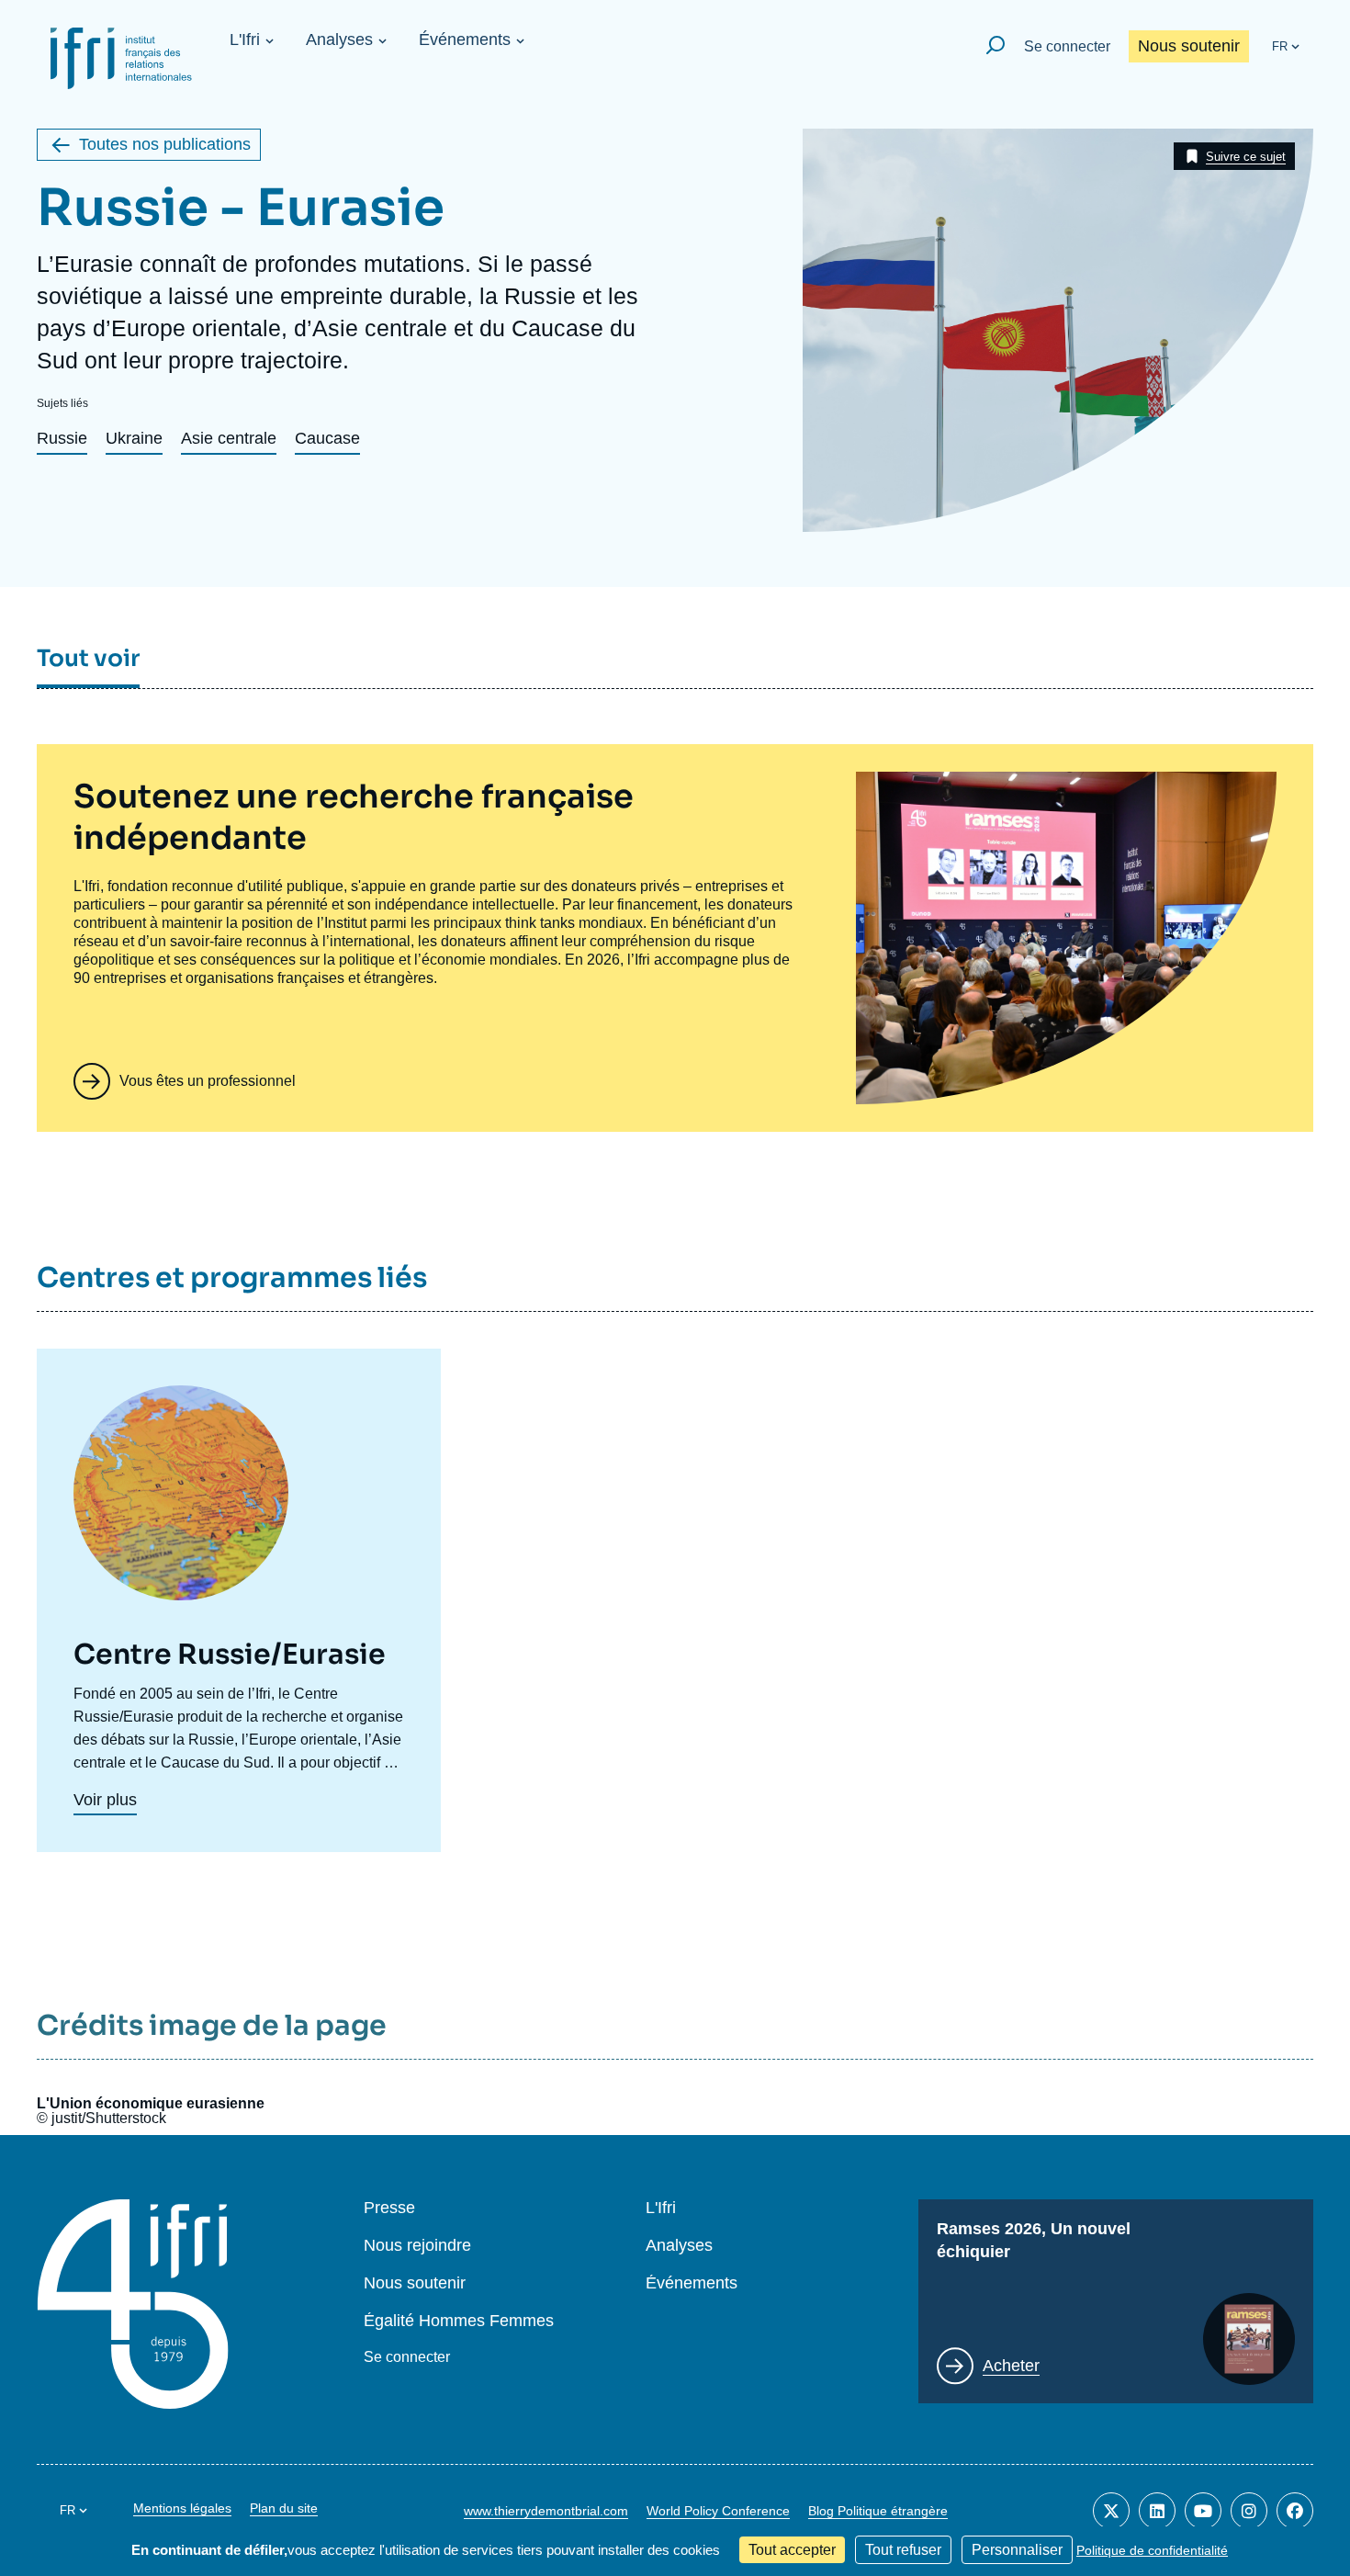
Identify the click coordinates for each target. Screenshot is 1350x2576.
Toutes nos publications (165, 144)
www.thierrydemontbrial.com (546, 2511)
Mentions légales (182, 2508)
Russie (62, 438)
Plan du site (284, 2508)
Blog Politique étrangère (878, 2511)
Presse (389, 2208)
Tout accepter (792, 2550)
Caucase (327, 438)
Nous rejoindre (417, 2246)
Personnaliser (1017, 2550)
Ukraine (134, 438)
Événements (465, 40)
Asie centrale (229, 438)
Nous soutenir (1189, 46)
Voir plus (105, 1800)
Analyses (339, 40)
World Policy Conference (718, 2511)
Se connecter (1067, 46)
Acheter (1011, 2366)
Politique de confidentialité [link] (1152, 2550)
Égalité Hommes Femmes (459, 2321)
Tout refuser (903, 2550)
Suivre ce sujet (1246, 157)
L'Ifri (245, 40)
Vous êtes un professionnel (208, 1081)
